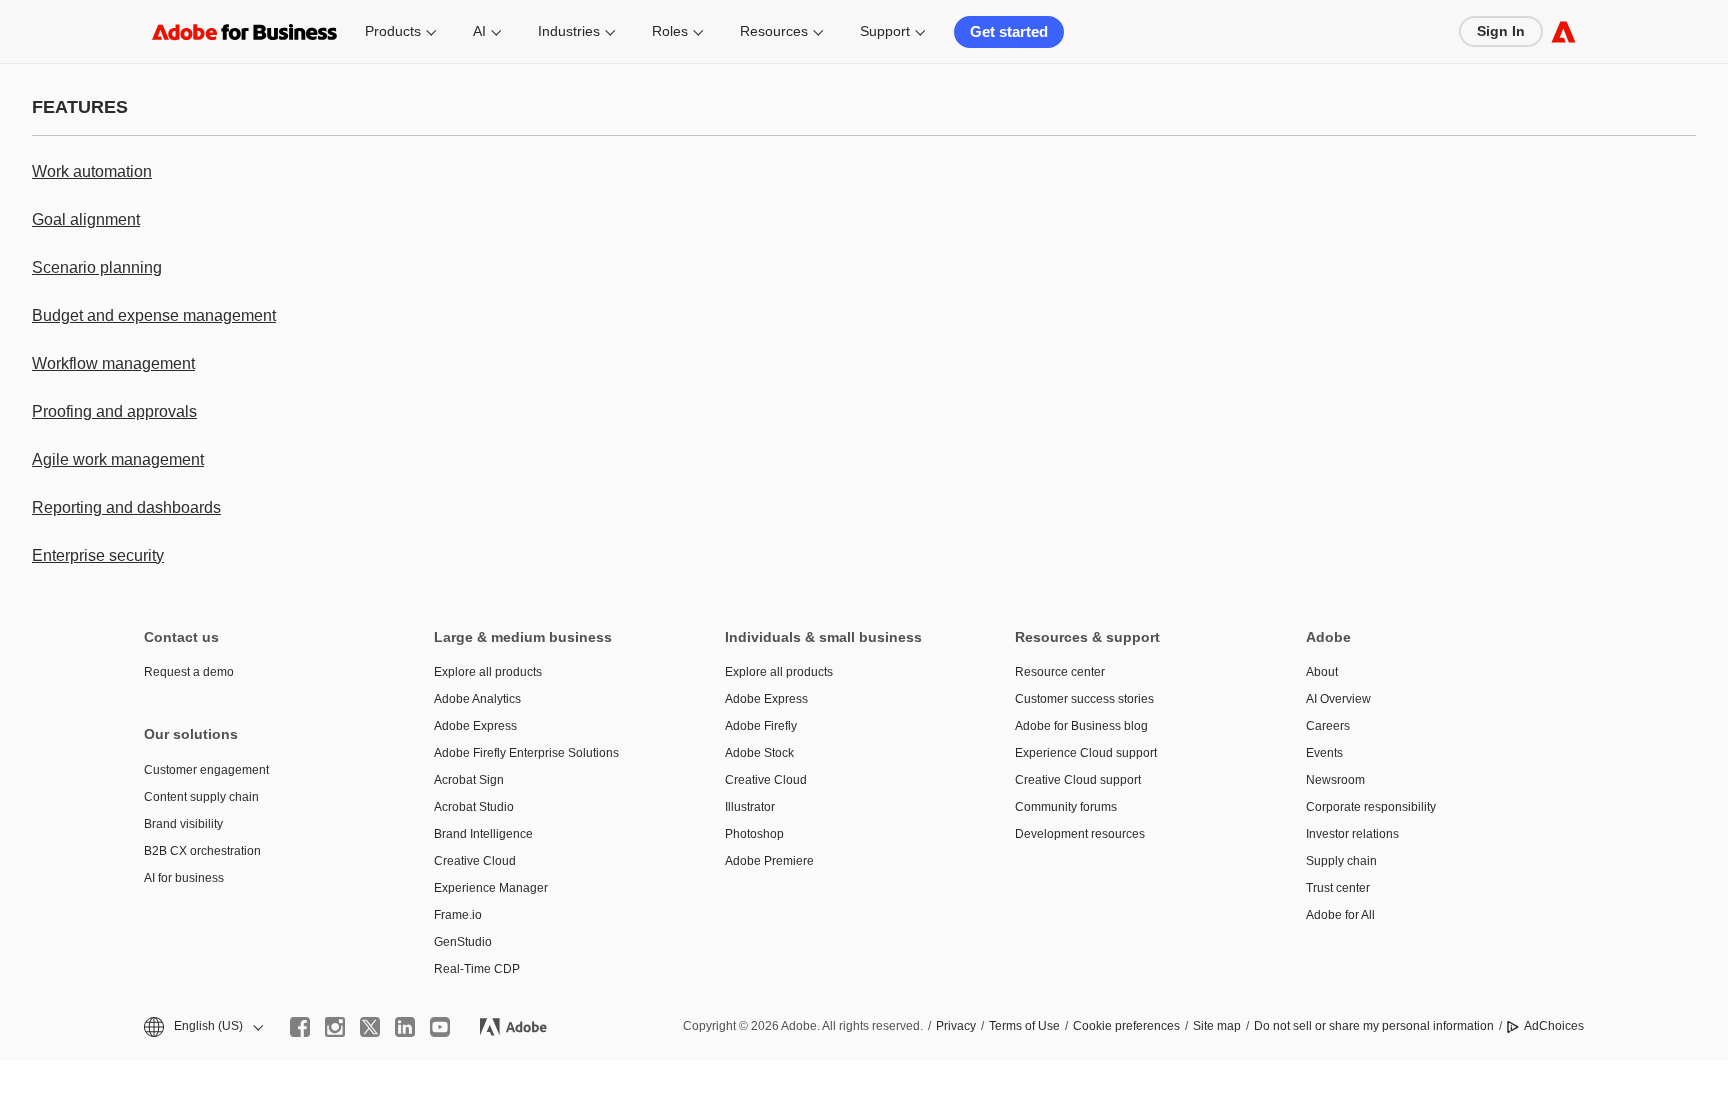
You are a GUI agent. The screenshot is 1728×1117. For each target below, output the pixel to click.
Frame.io (458, 915)
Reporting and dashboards (126, 507)
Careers (1328, 726)
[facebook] (300, 1027)
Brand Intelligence (483, 834)
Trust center (1338, 888)
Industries (569, 31)
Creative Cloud (475, 861)
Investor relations (1352, 834)
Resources (774, 31)
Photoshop (754, 834)
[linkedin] (405, 1027)
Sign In (1501, 31)
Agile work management (118, 459)
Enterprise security (98, 555)
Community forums (1066, 807)
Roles (670, 31)
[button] (202, 1026)
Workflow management (113, 363)
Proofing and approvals (114, 411)
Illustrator (750, 807)
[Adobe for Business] (1563, 31)
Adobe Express (475, 726)
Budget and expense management (154, 315)
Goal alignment (86, 219)
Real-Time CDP (477, 969)
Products (393, 31)
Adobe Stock (759, 753)
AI (479, 31)
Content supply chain (201, 797)
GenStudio (463, 942)
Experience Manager (491, 888)
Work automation (92, 171)
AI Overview (1338, 699)
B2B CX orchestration (202, 851)
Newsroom (1335, 780)
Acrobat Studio (474, 807)
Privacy (956, 1026)
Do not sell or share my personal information (1374, 1026)
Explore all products (488, 672)
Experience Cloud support (1086, 753)
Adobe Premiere (769, 861)
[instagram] (335, 1027)
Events (1324, 753)
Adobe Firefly (761, 726)
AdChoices (1554, 1026)
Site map (1217, 1026)
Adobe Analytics (477, 699)
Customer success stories (1084, 699)
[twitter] (370, 1027)
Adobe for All (1340, 915)
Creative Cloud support (1078, 780)
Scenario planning (97, 267)
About (1322, 672)
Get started (1009, 31)
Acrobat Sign (469, 780)
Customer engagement (206, 770)
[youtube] (440, 1027)
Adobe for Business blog (1081, 726)
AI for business (184, 878)
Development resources (1080, 834)
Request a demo (189, 672)
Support (885, 31)
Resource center (1060, 672)
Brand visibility (183, 824)
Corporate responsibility (1371, 807)
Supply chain (1341, 861)
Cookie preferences (1126, 1026)
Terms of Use (1024, 1026)
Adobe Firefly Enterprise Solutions (526, 753)
